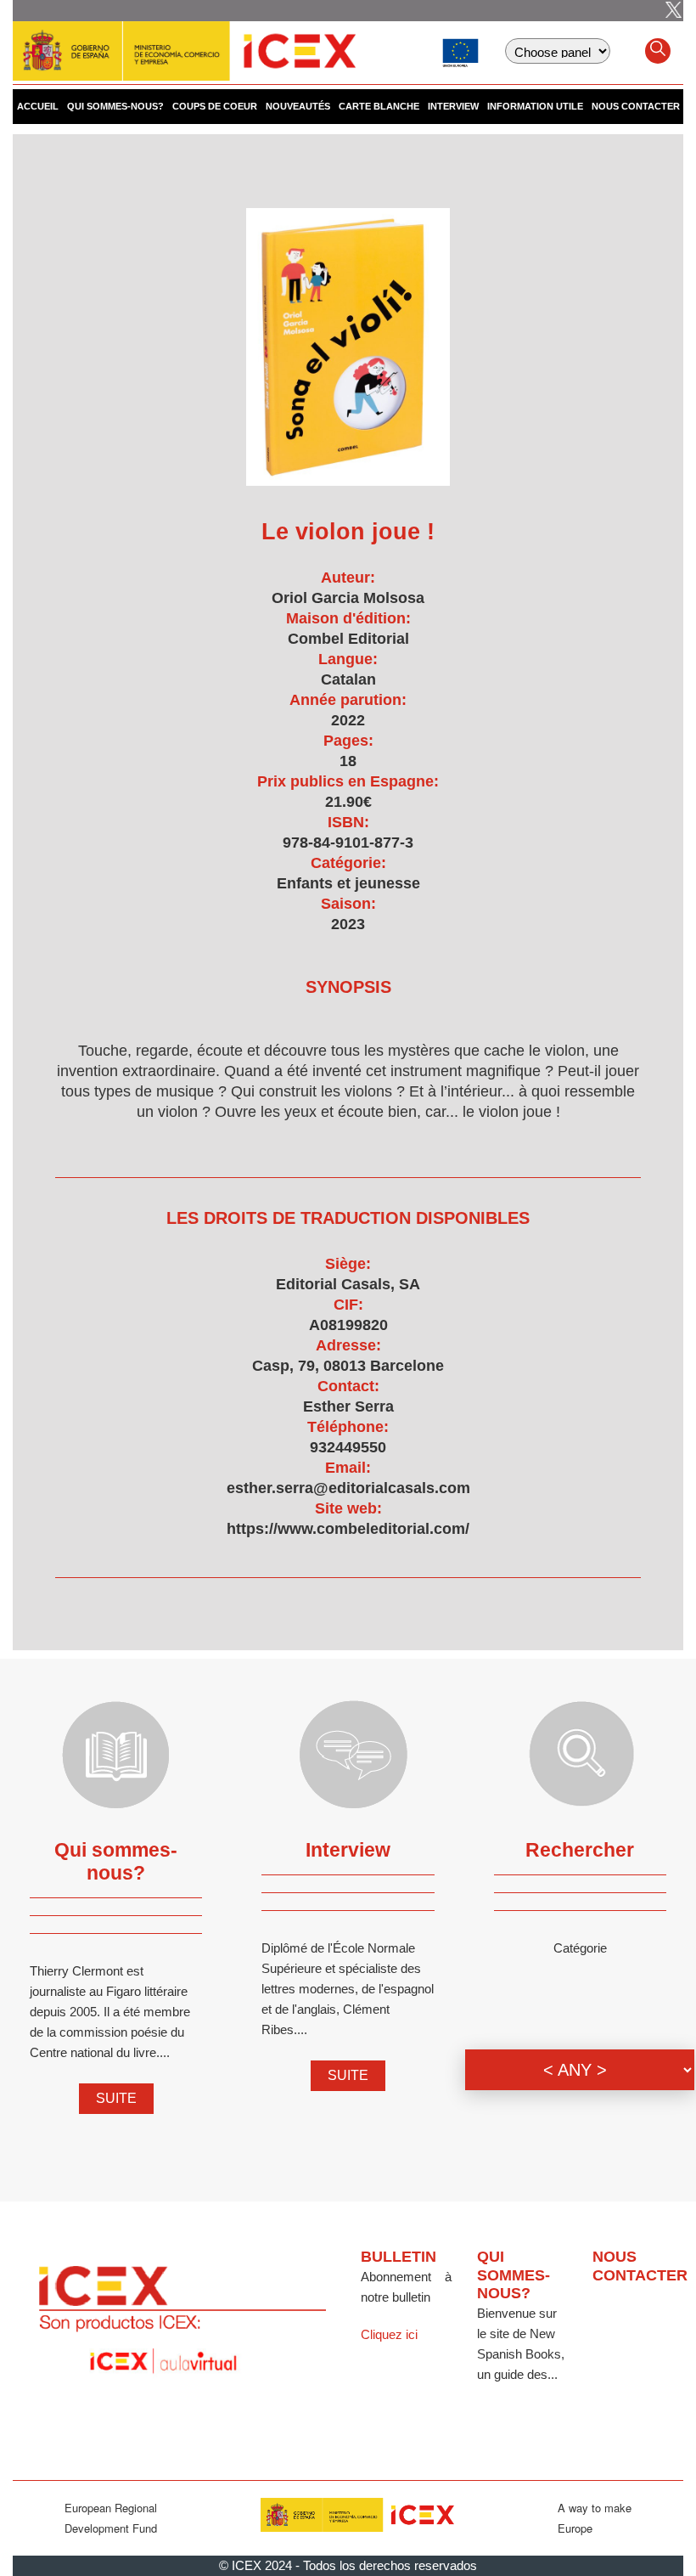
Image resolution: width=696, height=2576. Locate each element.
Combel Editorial (348, 639)
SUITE (116, 2098)
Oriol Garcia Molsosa (348, 598)
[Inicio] (184, 42)
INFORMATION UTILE (535, 106)
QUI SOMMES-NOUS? (115, 106)
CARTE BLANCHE (379, 106)
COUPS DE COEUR (215, 106)
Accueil (38, 106)
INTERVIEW (453, 106)
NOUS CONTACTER (636, 106)
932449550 (348, 1447)
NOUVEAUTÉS (298, 106)
